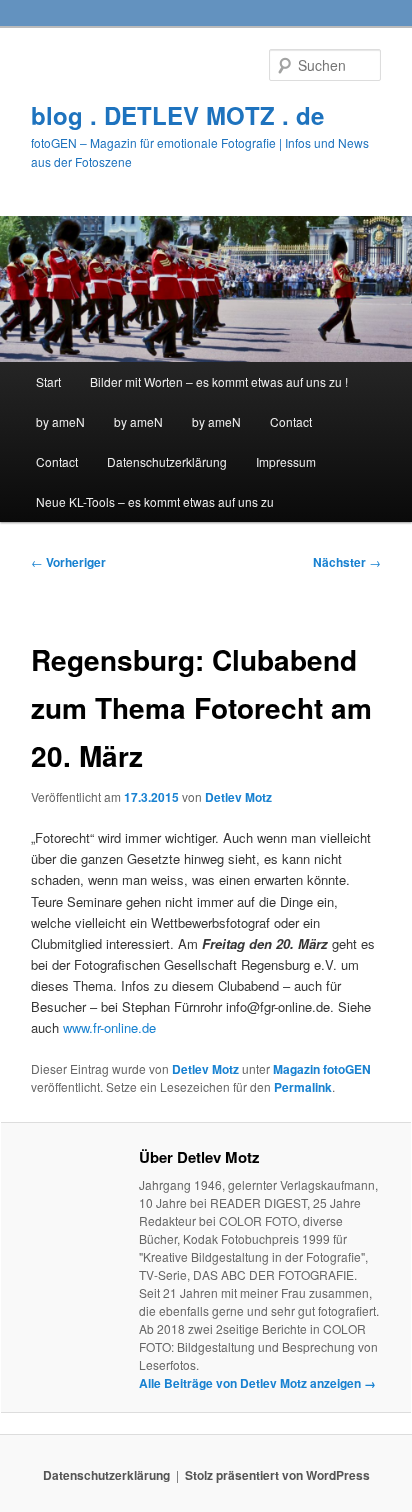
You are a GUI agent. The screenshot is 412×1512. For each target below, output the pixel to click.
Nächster (347, 562)
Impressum (286, 461)
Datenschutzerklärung (167, 461)
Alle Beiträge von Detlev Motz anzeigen (257, 1383)
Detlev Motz (238, 797)
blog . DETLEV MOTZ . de (177, 115)
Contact (291, 421)
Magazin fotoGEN (322, 1069)
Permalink (303, 1087)
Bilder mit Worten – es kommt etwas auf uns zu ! (219, 381)
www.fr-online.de (109, 1027)
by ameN (60, 421)
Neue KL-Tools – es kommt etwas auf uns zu (155, 501)
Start (48, 381)
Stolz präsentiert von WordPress (277, 1475)
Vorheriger (68, 562)
